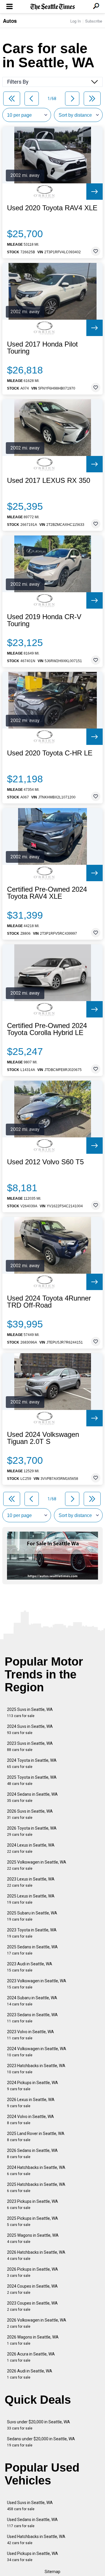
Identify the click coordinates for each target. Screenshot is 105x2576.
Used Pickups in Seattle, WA (33, 2557)
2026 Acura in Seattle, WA (31, 2357)
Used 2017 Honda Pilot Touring (42, 348)
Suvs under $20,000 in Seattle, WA (38, 2425)
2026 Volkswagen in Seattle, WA (37, 2323)
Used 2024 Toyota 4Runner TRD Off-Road (49, 1302)
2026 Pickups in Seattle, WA (33, 2272)
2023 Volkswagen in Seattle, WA (37, 1984)
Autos (10, 21)
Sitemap (52, 2572)
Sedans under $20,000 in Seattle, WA (41, 2442)
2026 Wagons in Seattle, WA (33, 2340)
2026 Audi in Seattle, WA (30, 2374)
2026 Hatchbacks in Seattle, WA (36, 2255)
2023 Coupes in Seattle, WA (32, 2306)
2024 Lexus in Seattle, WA (31, 1848)
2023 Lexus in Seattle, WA (31, 1882)
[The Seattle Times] (53, 7)
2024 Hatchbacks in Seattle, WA (36, 2171)
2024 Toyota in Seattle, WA (32, 1763)
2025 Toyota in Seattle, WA (32, 1780)
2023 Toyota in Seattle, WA (32, 1933)
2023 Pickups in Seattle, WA (33, 2204)
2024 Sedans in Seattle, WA (32, 1797)
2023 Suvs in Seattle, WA (30, 1746)
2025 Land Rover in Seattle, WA (36, 2137)
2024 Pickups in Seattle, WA (33, 2086)
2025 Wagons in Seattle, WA (33, 2238)
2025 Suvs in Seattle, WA (30, 1713)
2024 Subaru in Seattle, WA (32, 2001)
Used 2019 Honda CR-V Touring (44, 620)
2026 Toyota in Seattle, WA (32, 1831)
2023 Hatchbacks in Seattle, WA (36, 2069)
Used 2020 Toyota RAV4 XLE (52, 208)
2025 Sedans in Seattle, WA (32, 1950)
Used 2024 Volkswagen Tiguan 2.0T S (43, 1438)
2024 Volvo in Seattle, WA (30, 2120)
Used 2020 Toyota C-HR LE (50, 753)
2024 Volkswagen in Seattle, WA (37, 2052)
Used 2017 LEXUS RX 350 (49, 481)
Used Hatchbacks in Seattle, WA (36, 2540)
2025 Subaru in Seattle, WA (32, 1916)
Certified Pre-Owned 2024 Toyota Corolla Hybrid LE (47, 1029)
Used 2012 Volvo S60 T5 (45, 1162)
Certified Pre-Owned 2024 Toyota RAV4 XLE (47, 893)
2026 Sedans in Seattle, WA (32, 2154)
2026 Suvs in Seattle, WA (30, 1814)
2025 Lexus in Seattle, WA (31, 1899)
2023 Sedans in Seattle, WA (32, 2018)
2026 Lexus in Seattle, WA (31, 2103)
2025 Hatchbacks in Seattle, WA (36, 2187)
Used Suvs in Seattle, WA (30, 2506)
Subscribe (94, 21)
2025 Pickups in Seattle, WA (33, 2221)
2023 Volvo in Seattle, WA (30, 2035)
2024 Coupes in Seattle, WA (32, 2289)
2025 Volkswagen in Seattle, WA (37, 1865)
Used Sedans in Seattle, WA (32, 2523)
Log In (76, 21)
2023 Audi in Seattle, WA (30, 1967)
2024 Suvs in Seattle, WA (30, 1729)
